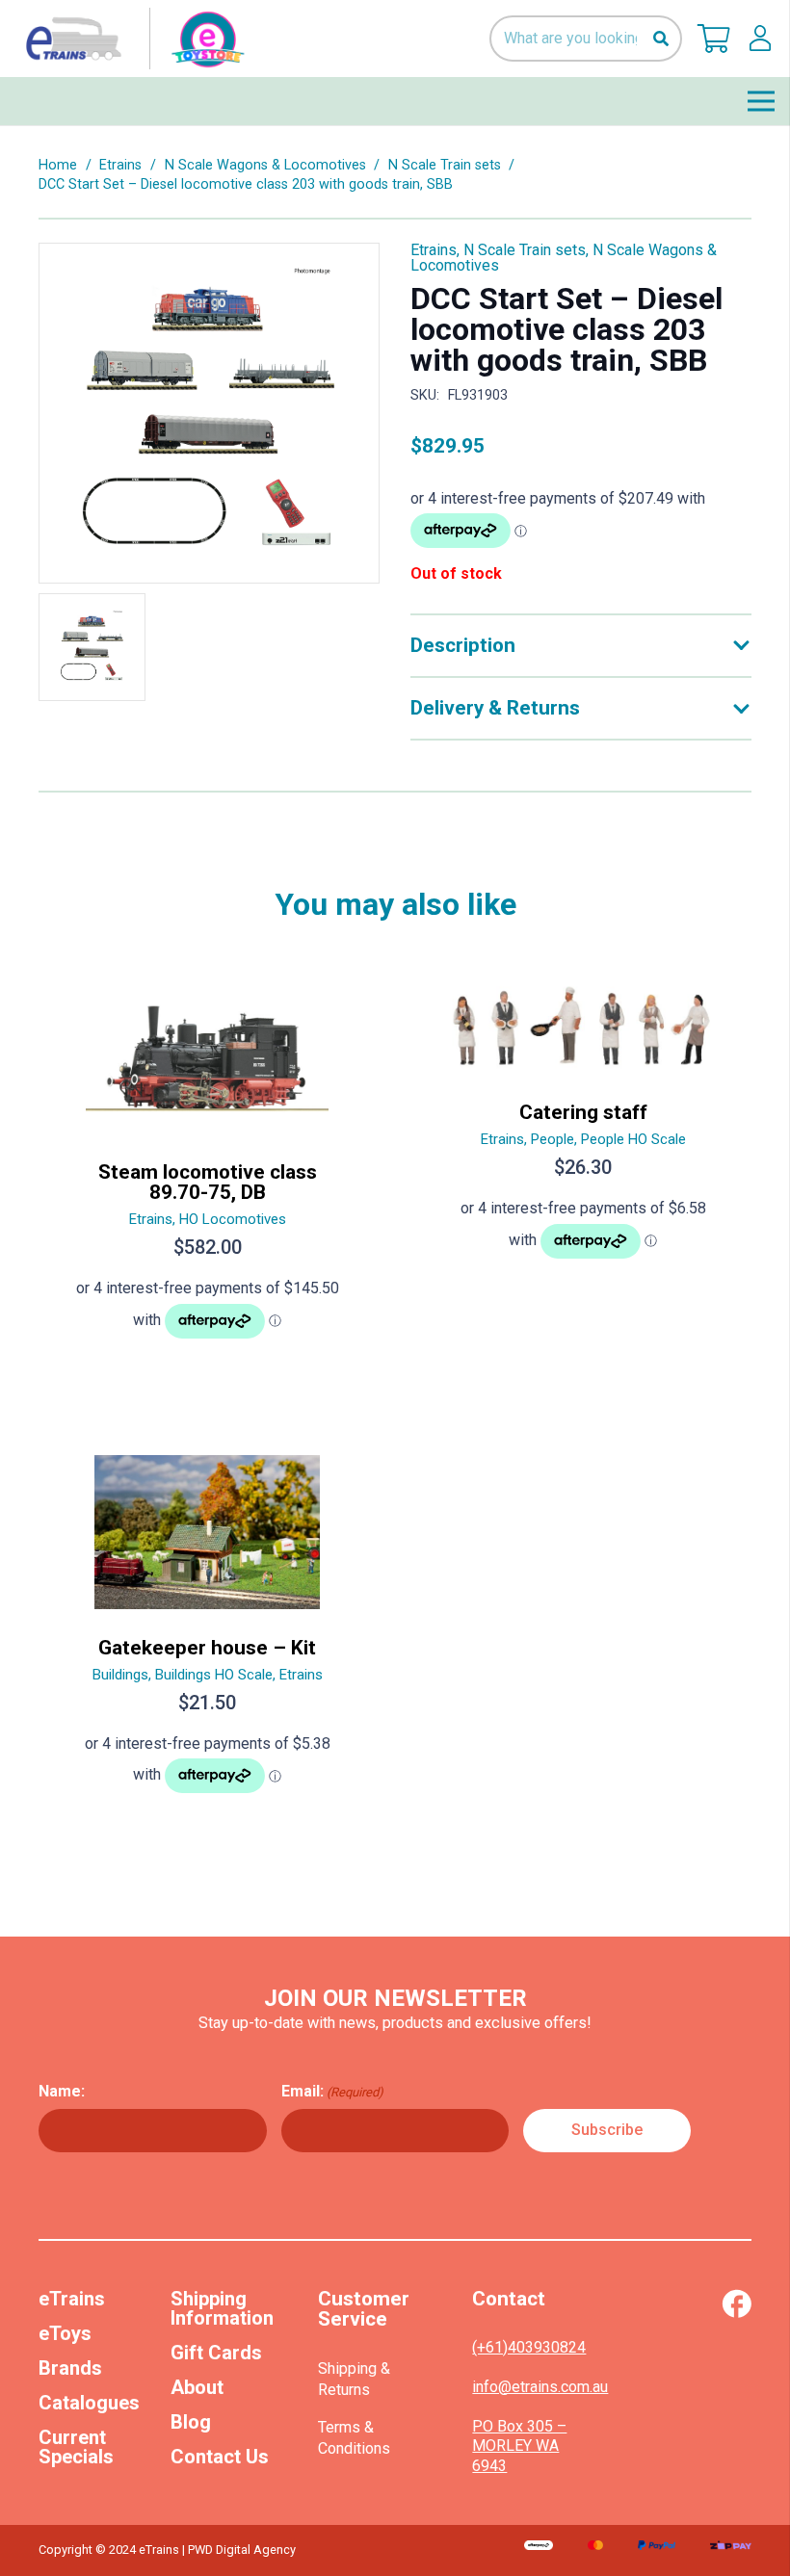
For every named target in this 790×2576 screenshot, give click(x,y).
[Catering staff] (583, 1167)
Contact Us (220, 2457)
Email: (332, 2091)
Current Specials (76, 2447)
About (197, 2387)
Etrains (120, 165)
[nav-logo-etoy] (131, 39)
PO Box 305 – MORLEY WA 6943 (519, 2446)
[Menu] (761, 101)
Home (58, 165)
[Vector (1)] (737, 2303)
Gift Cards (216, 2353)
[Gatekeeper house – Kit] (207, 1633)
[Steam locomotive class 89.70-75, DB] (207, 1167)
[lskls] (760, 39)
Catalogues (89, 2403)
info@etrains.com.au (540, 2387)
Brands (70, 2368)
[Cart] (714, 39)
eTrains (72, 2299)
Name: (62, 2091)
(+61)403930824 (529, 2347)
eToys (65, 2333)
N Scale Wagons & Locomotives (265, 165)
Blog (191, 2422)
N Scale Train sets (445, 165)
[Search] (660, 39)
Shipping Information (222, 2308)
